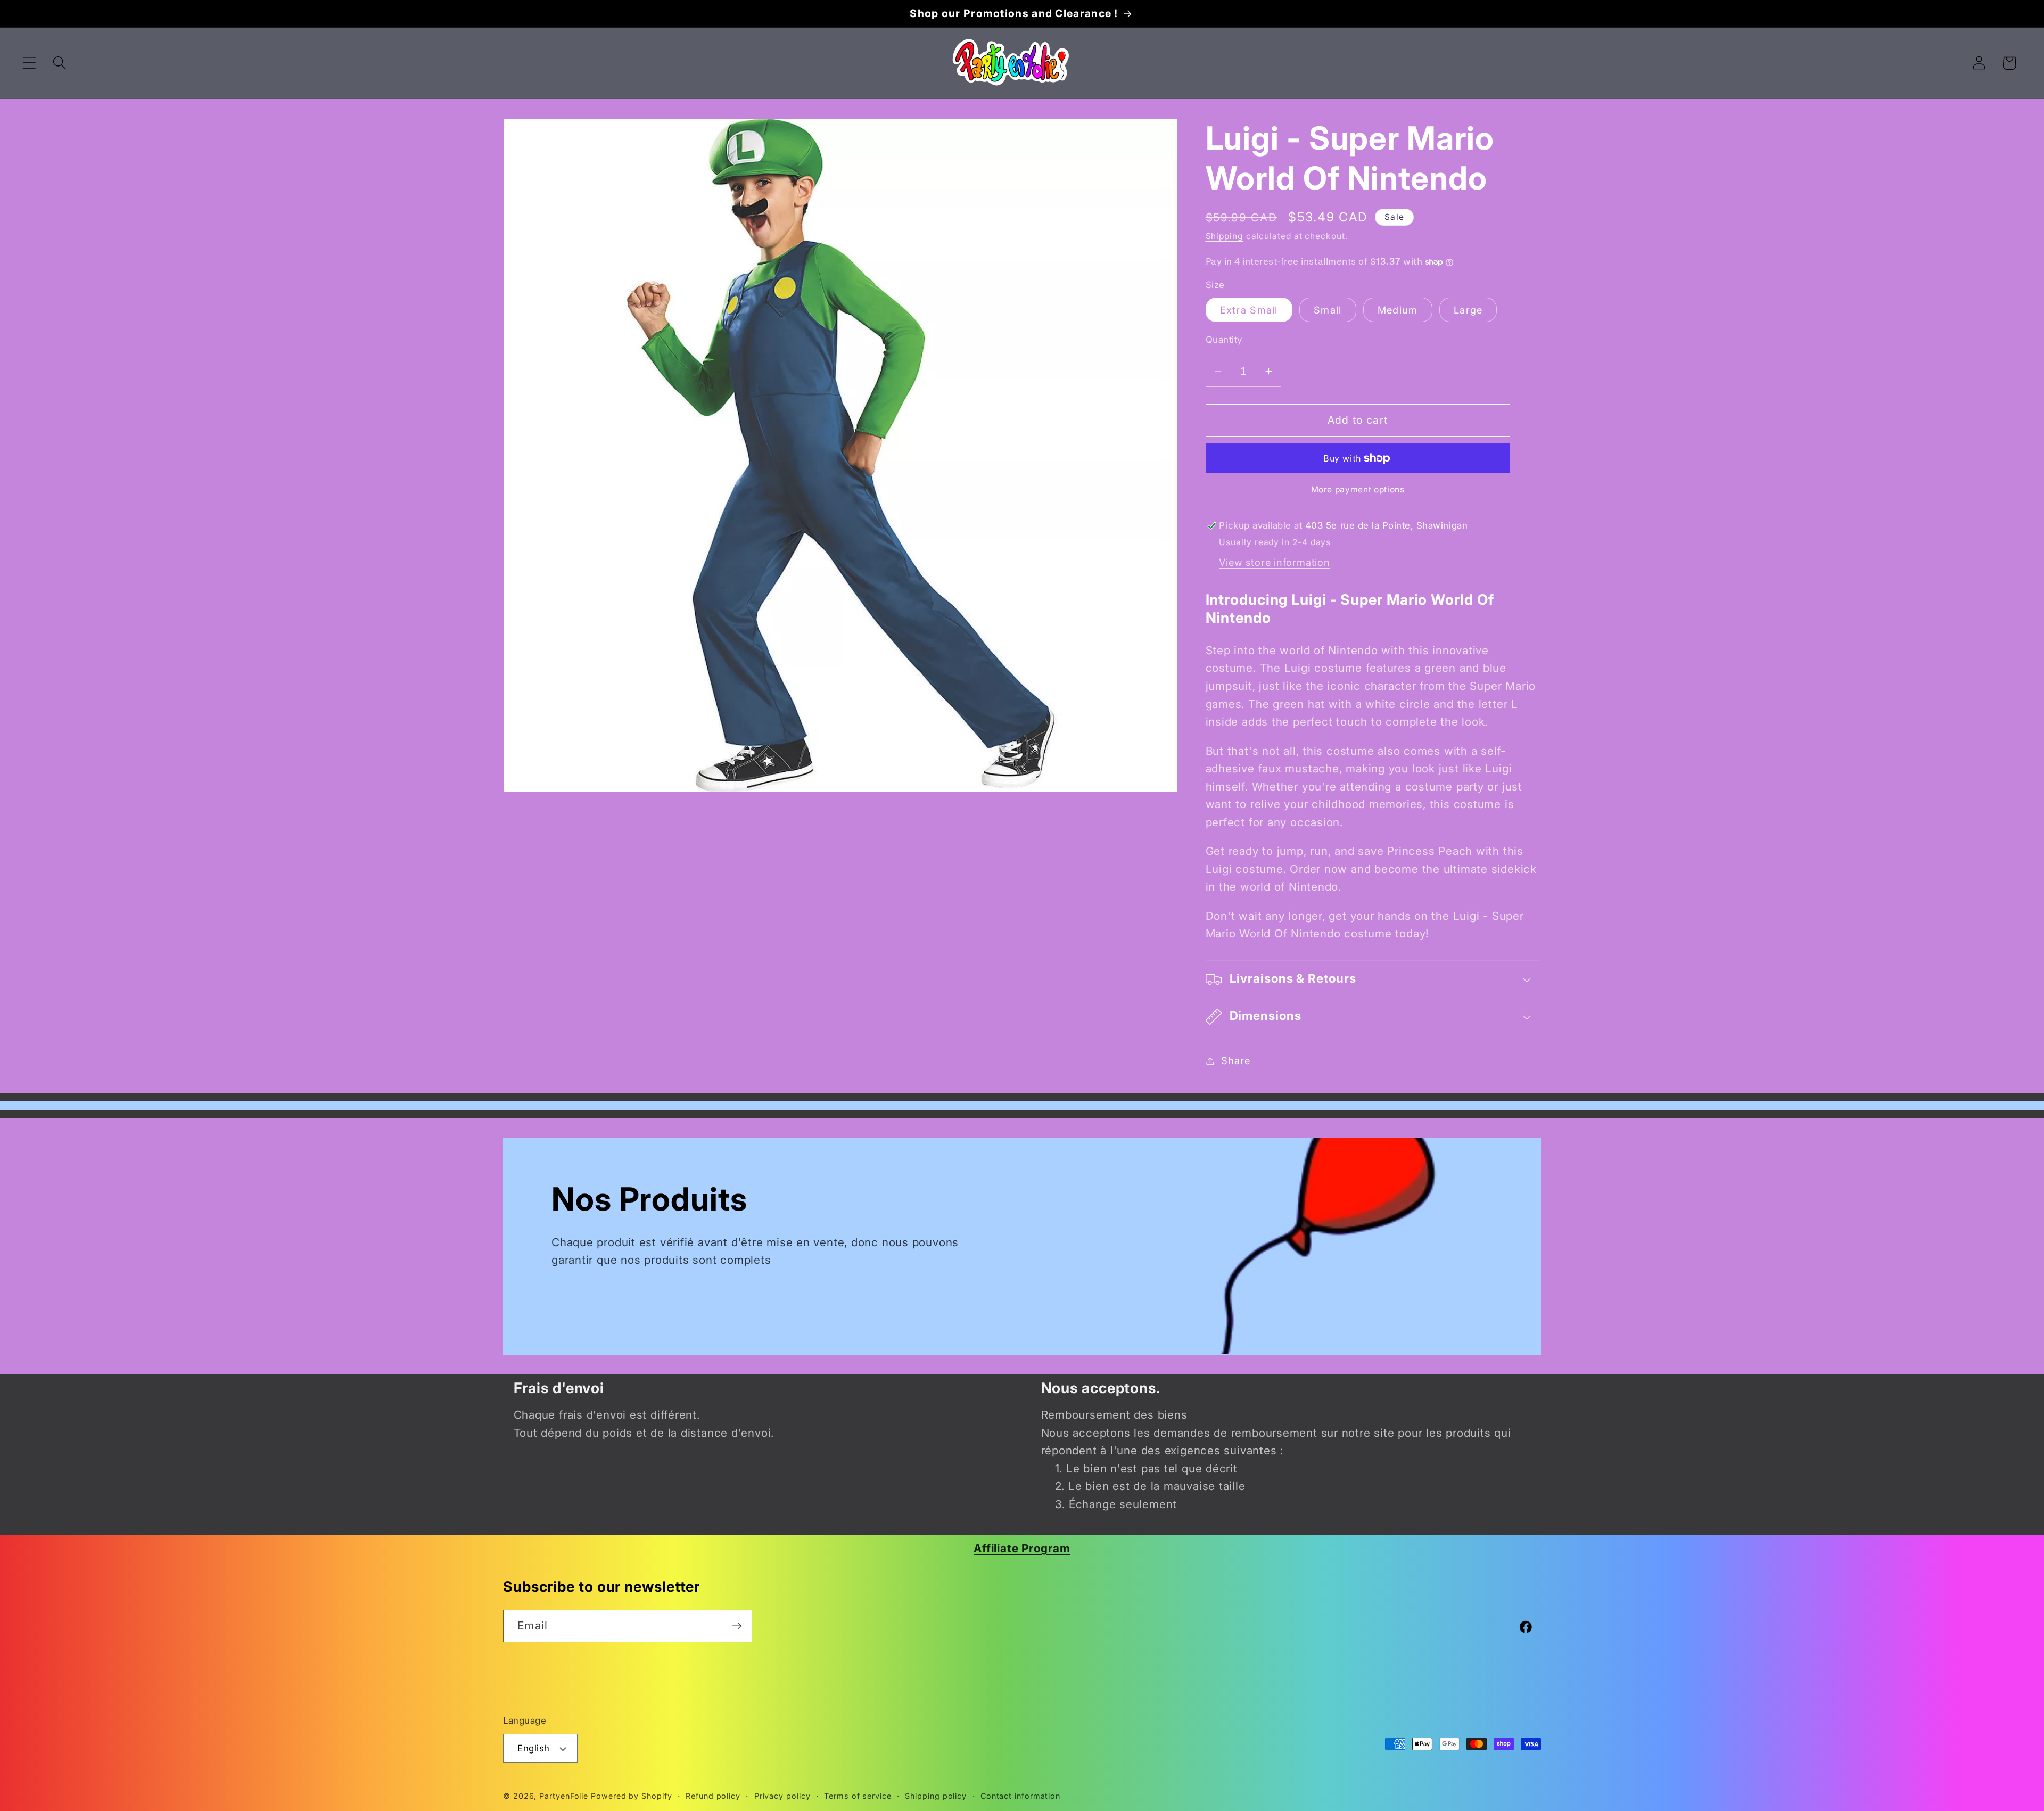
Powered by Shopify (631, 1796)
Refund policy (713, 1796)
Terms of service (858, 1796)
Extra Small (1249, 310)
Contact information (1020, 1796)
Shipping (1225, 237)
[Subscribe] (736, 1626)
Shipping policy (936, 1796)
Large (1468, 310)
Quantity (1224, 340)
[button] (29, 63)
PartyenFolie (564, 1796)
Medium (1398, 310)
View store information (1274, 562)
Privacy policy (782, 1796)
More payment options (1358, 489)
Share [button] (1235, 1060)
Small (1328, 310)
